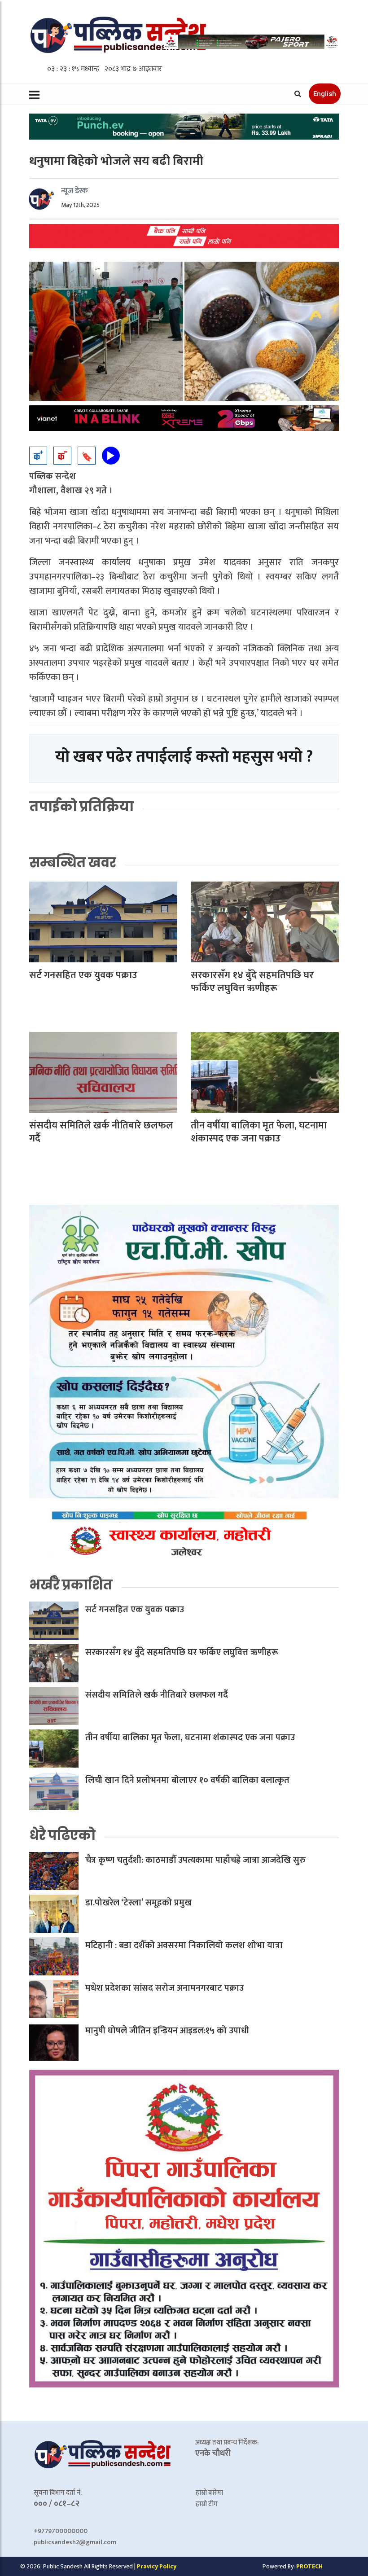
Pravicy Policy (157, 2566)
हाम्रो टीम (207, 2504)
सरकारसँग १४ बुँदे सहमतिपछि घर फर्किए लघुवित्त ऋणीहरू (252, 982)
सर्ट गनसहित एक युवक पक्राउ (83, 975)
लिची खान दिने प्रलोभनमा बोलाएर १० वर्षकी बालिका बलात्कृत (187, 1780)
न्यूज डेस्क (74, 191)
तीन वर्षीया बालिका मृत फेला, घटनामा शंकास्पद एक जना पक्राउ (259, 1132)
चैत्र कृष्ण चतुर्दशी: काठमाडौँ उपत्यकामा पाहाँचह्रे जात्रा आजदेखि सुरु (195, 1860)
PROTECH (309, 2566)
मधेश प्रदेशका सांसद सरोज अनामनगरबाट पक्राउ (164, 1988)
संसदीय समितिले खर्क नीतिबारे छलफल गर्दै (101, 1132)
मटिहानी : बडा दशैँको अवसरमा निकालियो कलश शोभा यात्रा (184, 1945)
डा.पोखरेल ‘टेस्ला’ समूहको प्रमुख (138, 1903)
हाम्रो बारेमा (209, 2493)
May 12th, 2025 (80, 205)
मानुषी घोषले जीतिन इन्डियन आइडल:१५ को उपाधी (167, 2031)
